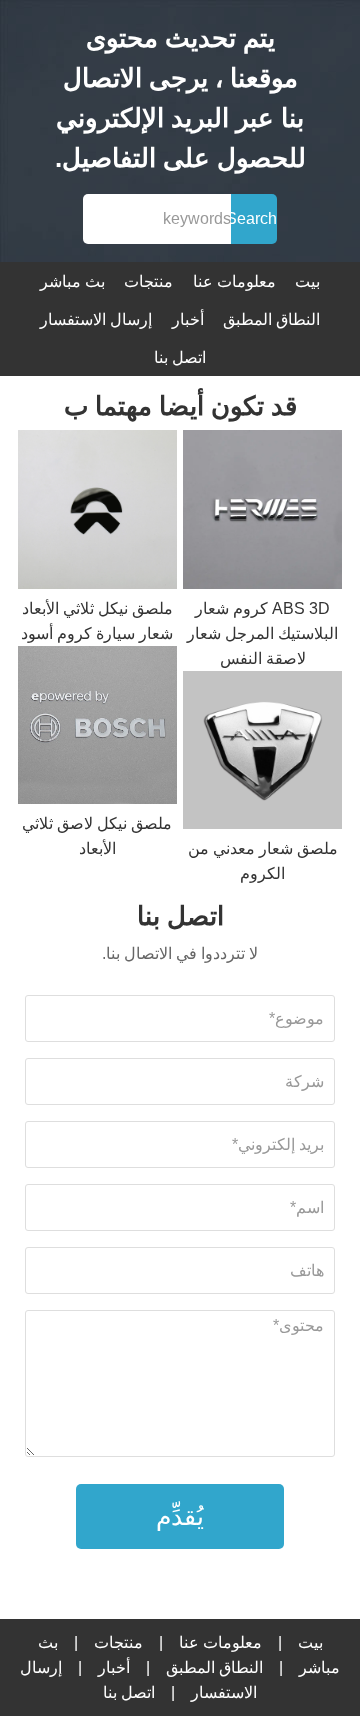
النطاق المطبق (271, 319)
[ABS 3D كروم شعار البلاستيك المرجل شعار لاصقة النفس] (262, 513)
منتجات (148, 281)
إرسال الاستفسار (96, 319)
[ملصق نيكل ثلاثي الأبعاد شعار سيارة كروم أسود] (97, 513)
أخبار (188, 319)
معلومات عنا (234, 281)
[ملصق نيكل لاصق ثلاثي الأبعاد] (97, 729)
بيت (307, 281)
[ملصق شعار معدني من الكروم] (262, 754)
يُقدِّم (180, 1516)
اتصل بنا (180, 357)
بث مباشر (72, 281)
